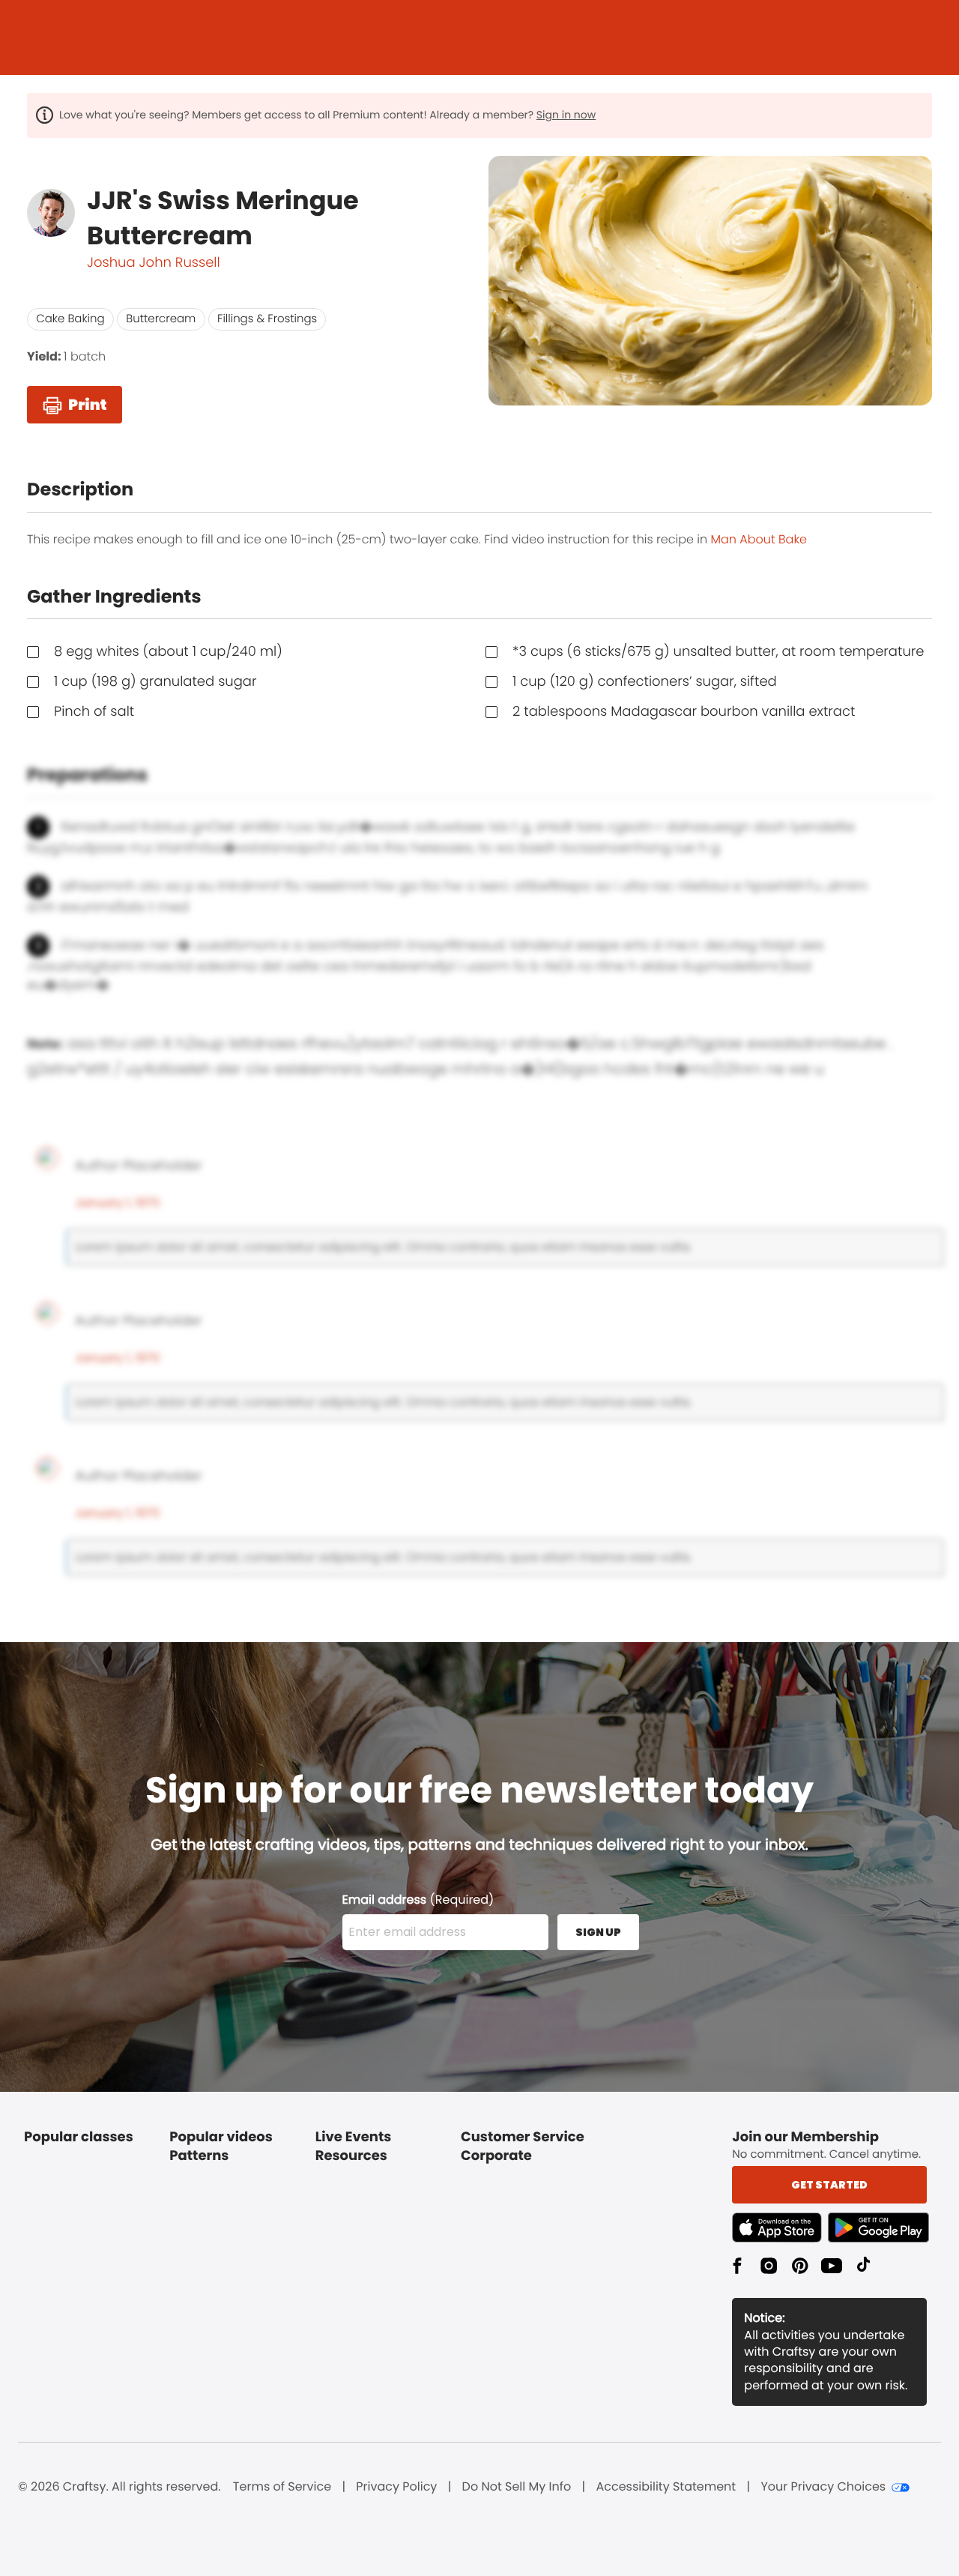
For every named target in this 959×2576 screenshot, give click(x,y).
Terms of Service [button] (282, 2487)
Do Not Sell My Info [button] (517, 2487)
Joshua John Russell (154, 263)
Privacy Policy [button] (396, 2487)
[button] (780, 2227)
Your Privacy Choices (823, 2487)
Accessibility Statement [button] (666, 2487)
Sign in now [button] (566, 115)
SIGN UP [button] (598, 1932)
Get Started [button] (829, 2185)
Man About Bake (759, 539)
